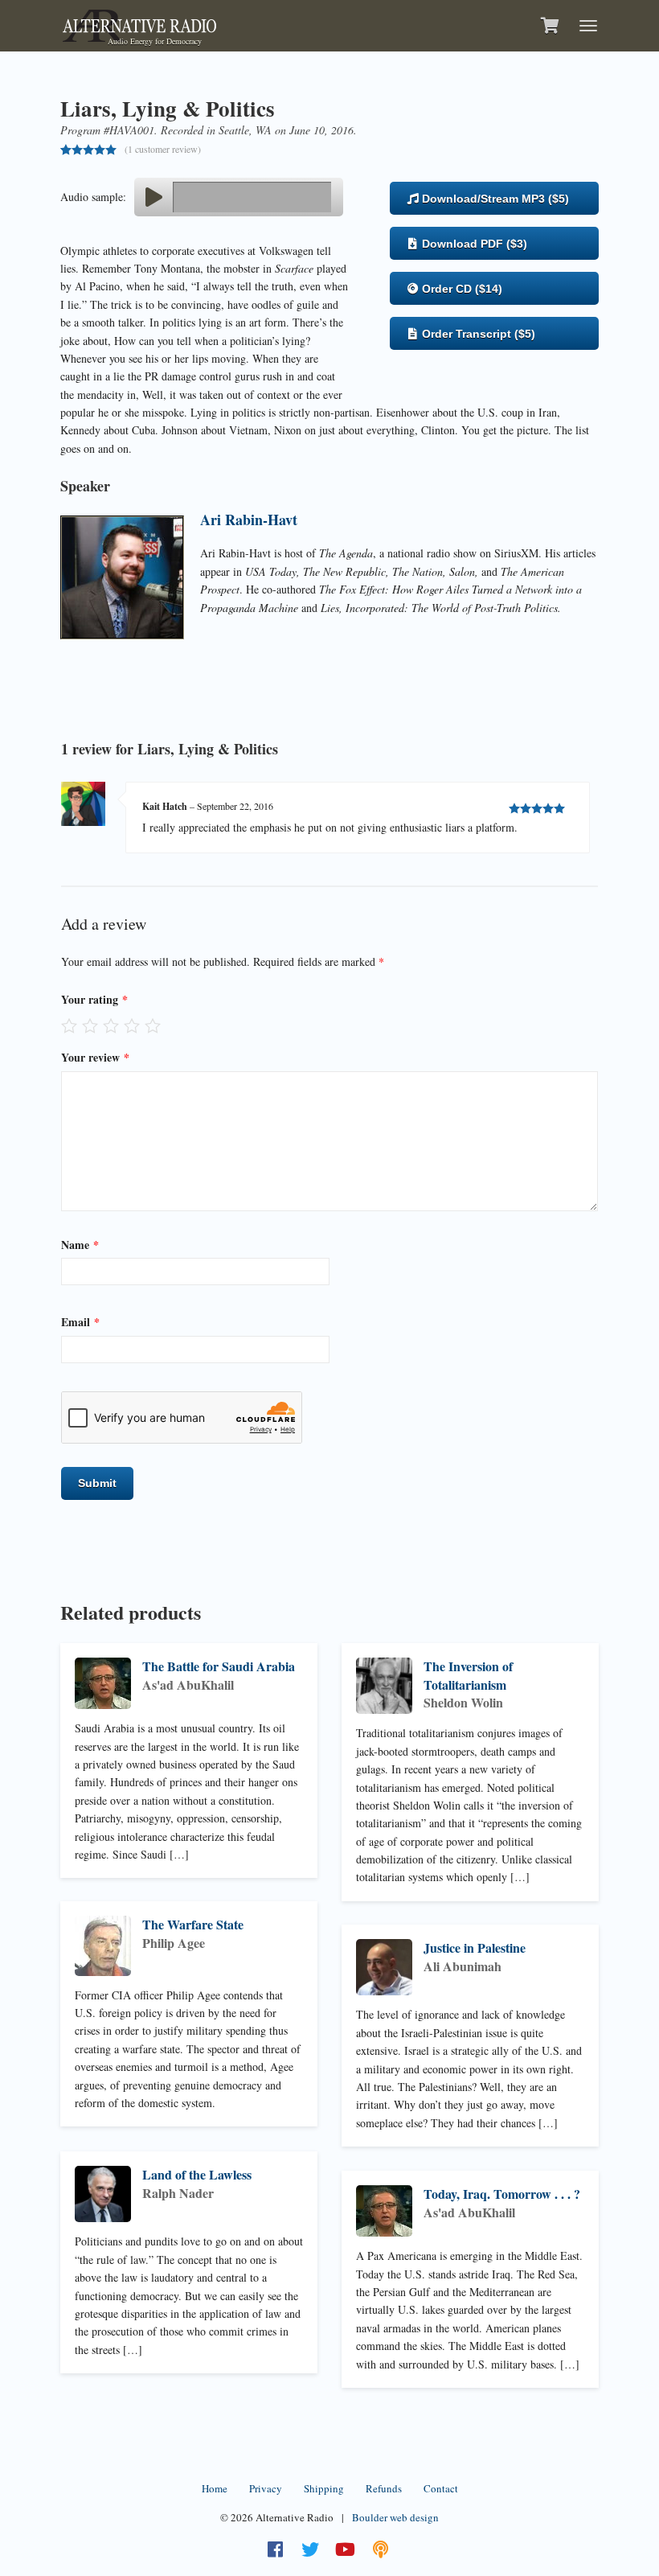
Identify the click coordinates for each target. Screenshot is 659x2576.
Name (80, 1245)
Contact (441, 2488)
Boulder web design (395, 2517)
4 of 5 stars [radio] (132, 1025)
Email (80, 1322)
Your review (95, 1057)
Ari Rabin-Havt (249, 520)
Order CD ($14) (460, 289)
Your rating (94, 999)
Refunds (384, 2488)
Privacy (266, 2488)
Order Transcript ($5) (477, 334)
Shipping (324, 2488)
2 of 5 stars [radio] (90, 1025)
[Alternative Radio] (139, 24)
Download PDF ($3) (473, 244)
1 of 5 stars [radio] (69, 1025)
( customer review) (163, 149)
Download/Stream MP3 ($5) (494, 199)
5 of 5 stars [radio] (153, 1025)
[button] (153, 197)
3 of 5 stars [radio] (111, 1025)
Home (215, 2488)
